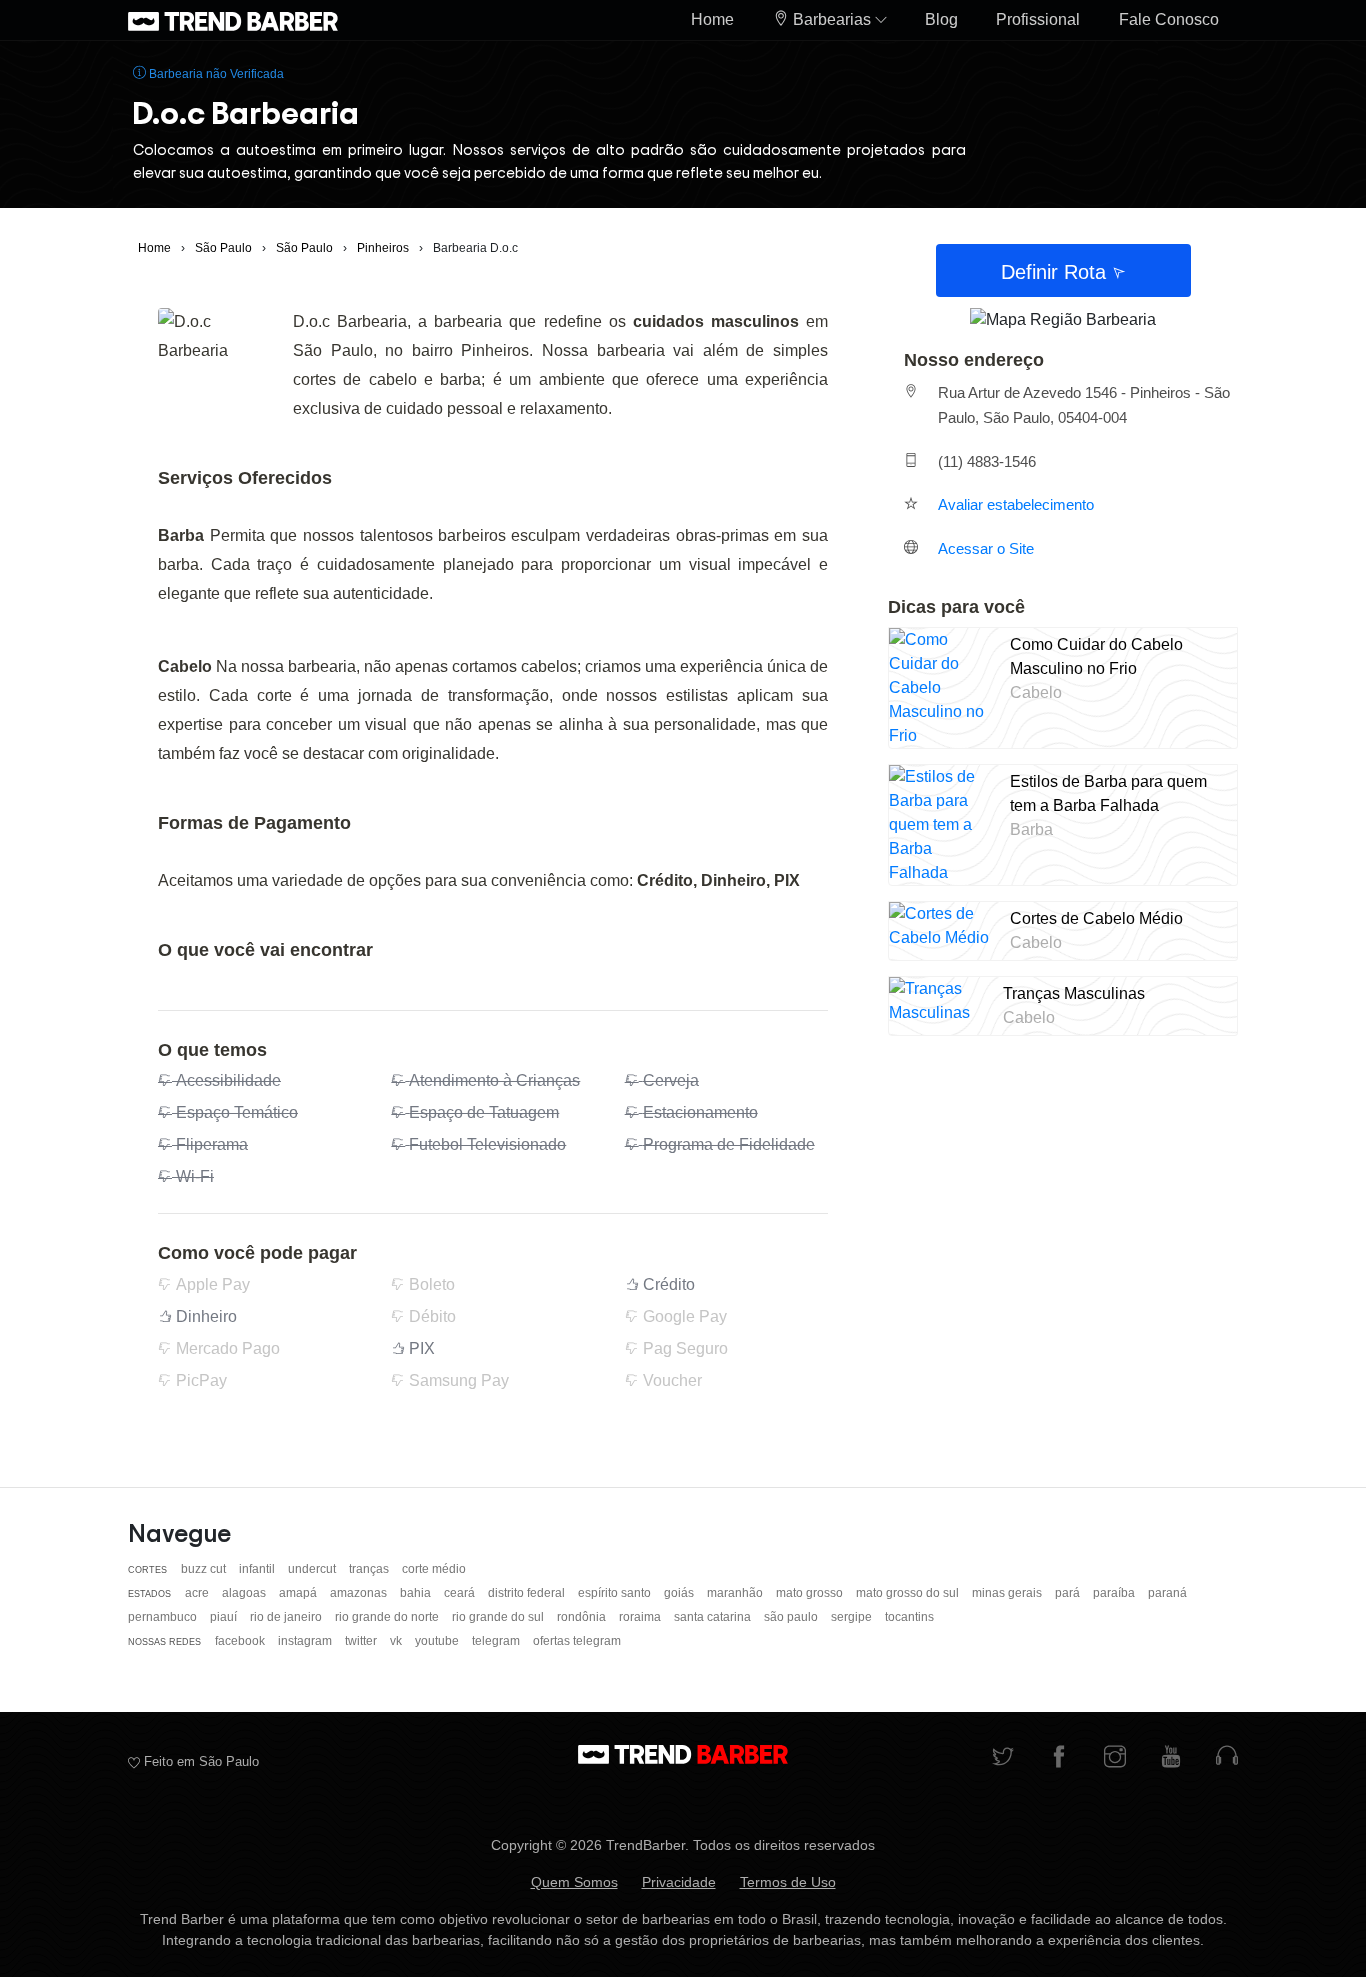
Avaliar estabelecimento (1016, 504)
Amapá (299, 1593)
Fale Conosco (1169, 19)
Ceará (461, 1593)
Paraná (1167, 1593)
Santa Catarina (714, 1617)
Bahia (417, 1593)
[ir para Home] (233, 20)
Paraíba (1115, 1593)
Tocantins (909, 1617)
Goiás (680, 1593)
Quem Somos (574, 1882)
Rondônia (583, 1617)
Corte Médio (434, 1569)
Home (712, 19)
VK (397, 1641)
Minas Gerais (1008, 1593)
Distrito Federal (528, 1593)
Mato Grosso (811, 1593)
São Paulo (792, 1617)
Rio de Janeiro (287, 1617)
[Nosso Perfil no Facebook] (1059, 1758)
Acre (198, 1593)
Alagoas (245, 1593)
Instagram (306, 1641)
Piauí (225, 1617)
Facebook (241, 1641)
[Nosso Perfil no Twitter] (1003, 1758)
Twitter (362, 1641)
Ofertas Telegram (577, 1641)
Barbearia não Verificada (215, 74)
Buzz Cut (205, 1569)
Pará (1069, 1593)
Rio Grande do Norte (388, 1617)
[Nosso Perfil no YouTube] (1171, 1758)
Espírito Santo (616, 1593)
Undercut (313, 1569)
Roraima (641, 1617)
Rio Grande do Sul (499, 1617)
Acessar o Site (986, 548)
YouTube (438, 1641)
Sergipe (853, 1617)
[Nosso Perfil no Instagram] (1115, 1758)
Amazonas (360, 1593)
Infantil (258, 1569)
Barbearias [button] (832, 19)
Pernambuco (164, 1617)
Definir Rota (1056, 272)
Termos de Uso (788, 1882)
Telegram (497, 1641)
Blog (941, 19)
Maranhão (736, 1593)
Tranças (370, 1569)
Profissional (1038, 19)
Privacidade (679, 1882)
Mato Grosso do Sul (909, 1593)
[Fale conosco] (1227, 1758)
